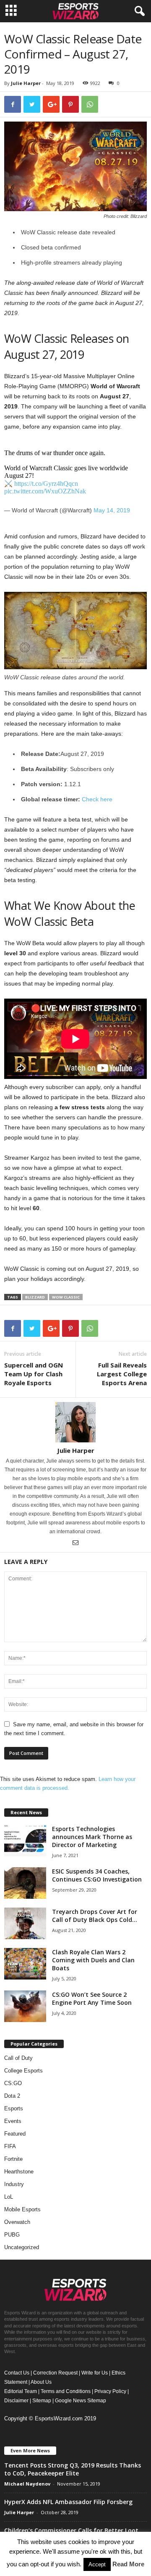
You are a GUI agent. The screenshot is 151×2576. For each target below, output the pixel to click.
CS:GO (13, 2083)
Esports (14, 2108)
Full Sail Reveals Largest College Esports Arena (122, 1374)
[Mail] (75, 1543)
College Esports (23, 2071)
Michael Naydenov (27, 2484)
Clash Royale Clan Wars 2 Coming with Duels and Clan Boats (93, 1960)
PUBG (12, 2235)
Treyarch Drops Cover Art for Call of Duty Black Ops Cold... (95, 1916)
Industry (14, 2184)
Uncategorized (22, 2247)
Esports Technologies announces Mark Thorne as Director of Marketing (92, 1837)
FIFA (10, 2146)
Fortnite (13, 2159)
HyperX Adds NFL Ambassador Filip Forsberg (68, 2502)
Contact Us (17, 2373)
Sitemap (42, 2401)
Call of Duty (18, 2058)
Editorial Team (21, 2391)
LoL (9, 2197)
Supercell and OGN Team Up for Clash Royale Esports (34, 1374)
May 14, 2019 (112, 510)
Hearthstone (19, 2172)
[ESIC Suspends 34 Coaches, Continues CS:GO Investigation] (25, 1883)
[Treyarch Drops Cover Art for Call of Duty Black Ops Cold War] (25, 1923)
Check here (97, 799)
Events (13, 2121)
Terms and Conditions (66, 2391)
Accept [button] (97, 2564)
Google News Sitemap (81, 2401)
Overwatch (17, 2222)
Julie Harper (26, 83)
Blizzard (35, 1297)
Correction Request (55, 2373)
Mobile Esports (22, 2209)
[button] (138, 11)
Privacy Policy (110, 2391)
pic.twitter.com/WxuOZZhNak (45, 491)
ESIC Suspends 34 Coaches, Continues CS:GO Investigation (97, 1875)
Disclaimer (16, 2401)
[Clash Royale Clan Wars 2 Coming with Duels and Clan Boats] (25, 1964)
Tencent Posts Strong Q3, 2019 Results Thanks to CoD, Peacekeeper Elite (73, 2469)
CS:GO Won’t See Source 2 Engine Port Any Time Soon (92, 1998)
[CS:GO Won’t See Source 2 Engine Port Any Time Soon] (25, 2006)
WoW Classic (66, 1297)
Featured (15, 2134)
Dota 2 (12, 2096)
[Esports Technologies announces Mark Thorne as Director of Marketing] (25, 1841)
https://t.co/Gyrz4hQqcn (46, 484)
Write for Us (95, 2373)
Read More (128, 2564)
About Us (41, 2382)
